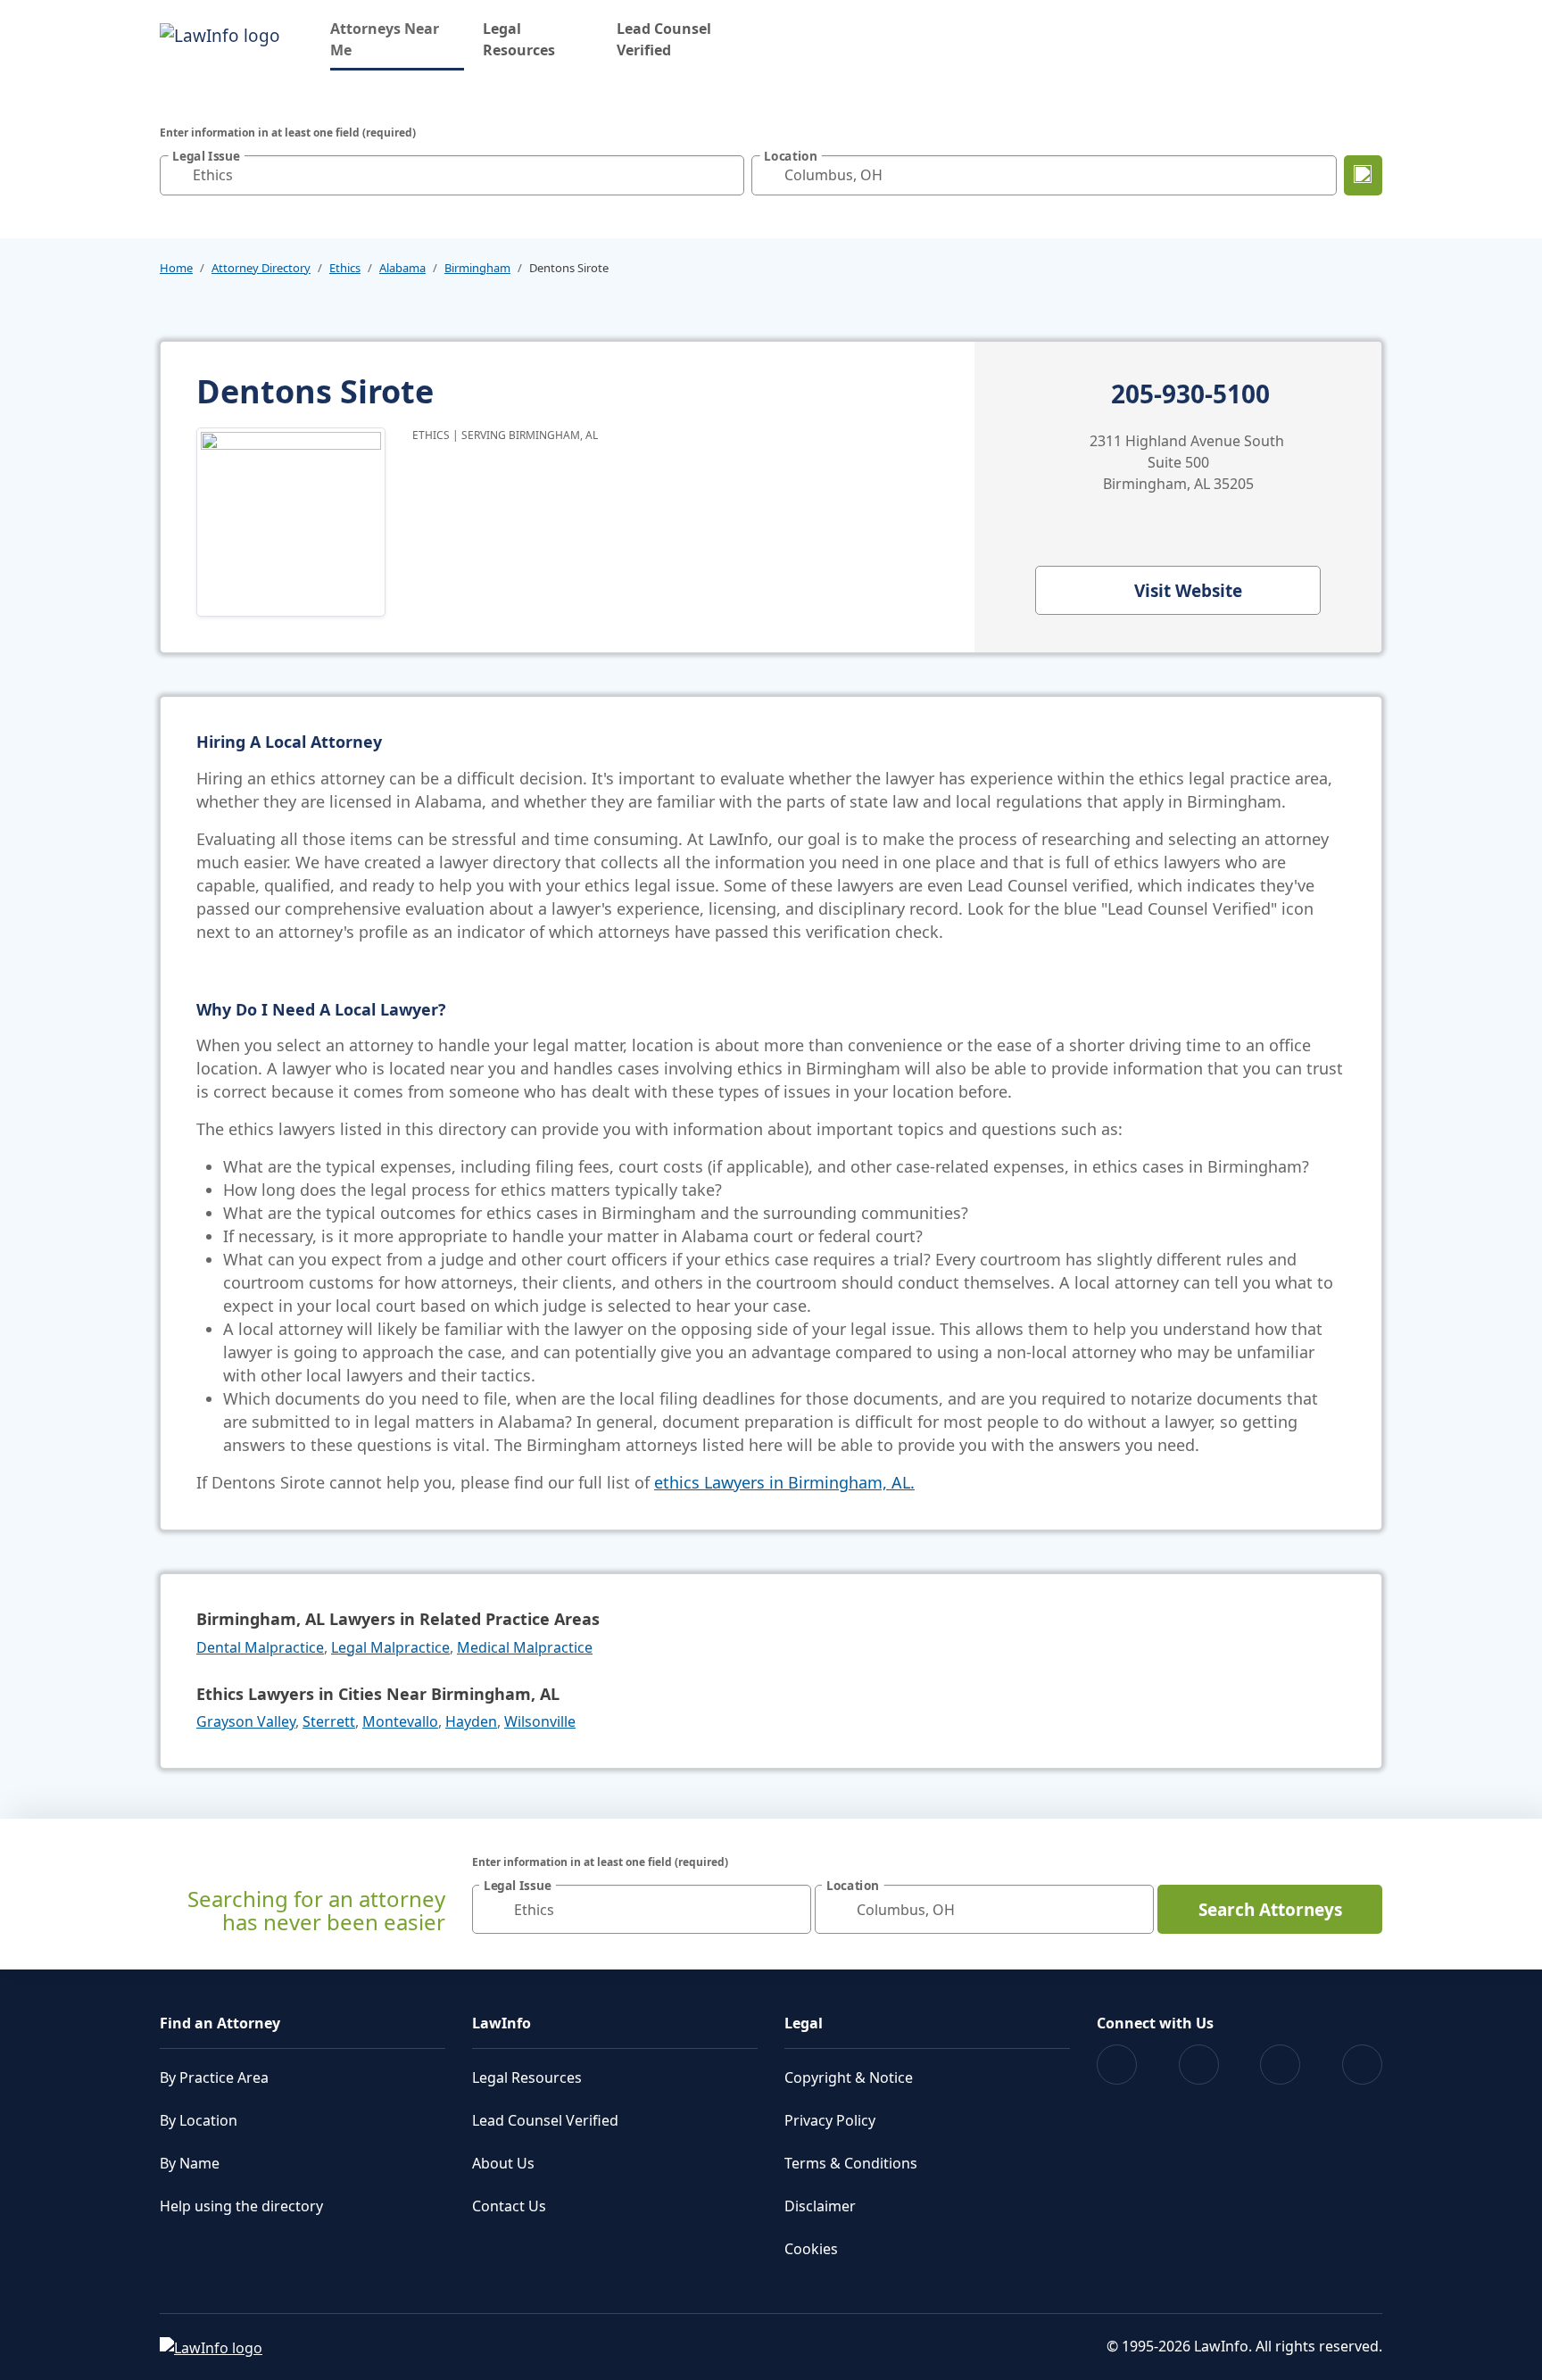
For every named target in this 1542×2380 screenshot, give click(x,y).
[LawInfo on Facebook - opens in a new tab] (1117, 2065)
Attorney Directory (261, 268)
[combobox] (452, 175)
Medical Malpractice (525, 1647)
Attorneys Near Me (397, 39)
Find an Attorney (220, 2023)
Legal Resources (519, 39)
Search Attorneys (1270, 1910)
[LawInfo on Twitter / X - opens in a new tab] (1199, 2065)
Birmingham (477, 268)
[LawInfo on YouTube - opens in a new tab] (1280, 2065)
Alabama (402, 268)
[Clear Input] (726, 175)
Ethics (345, 268)
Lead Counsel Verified (664, 39)
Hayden (471, 1721)
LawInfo (502, 2023)
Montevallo (400, 1721)
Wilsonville (540, 1721)
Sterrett (329, 1721)
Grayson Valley (246, 1721)
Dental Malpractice (260, 1647)
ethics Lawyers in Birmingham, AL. (784, 1482)
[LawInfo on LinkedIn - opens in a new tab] (1362, 2065)
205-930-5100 (1190, 394)
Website (1188, 591)
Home (176, 268)
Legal (804, 2023)
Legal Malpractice (390, 1647)
